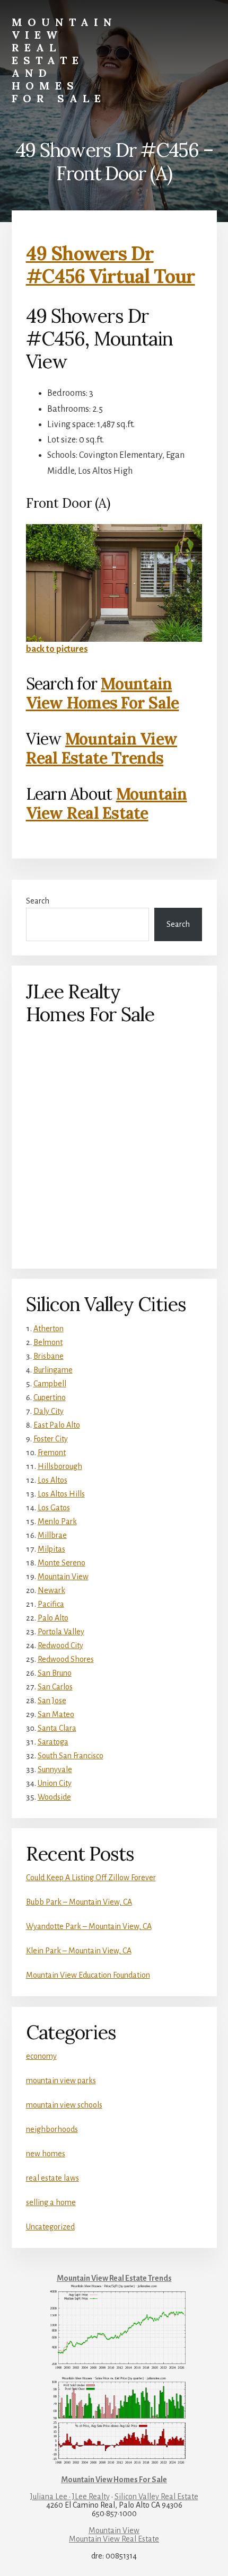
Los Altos (52, 1480)
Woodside (54, 1797)
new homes (46, 2154)
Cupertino (50, 1397)
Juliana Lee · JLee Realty (70, 2497)
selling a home (51, 2202)
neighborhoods (52, 2129)
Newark (51, 1590)
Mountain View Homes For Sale (103, 693)
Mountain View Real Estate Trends (102, 748)
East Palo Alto (57, 1425)
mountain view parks (61, 2081)
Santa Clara (57, 1728)
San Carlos (55, 1687)
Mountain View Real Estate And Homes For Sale (64, 60)
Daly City (49, 1411)
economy (41, 2056)
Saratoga (53, 1742)
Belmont (48, 1342)
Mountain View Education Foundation (88, 1975)
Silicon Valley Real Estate (156, 2497)
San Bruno (55, 1673)
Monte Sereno (62, 1563)
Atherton (49, 1329)
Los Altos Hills (61, 1494)
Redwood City (60, 1645)
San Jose (52, 1701)
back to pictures (57, 649)
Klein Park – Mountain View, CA (79, 1951)
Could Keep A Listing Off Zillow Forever (91, 1878)
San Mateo (56, 1714)
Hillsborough (60, 1466)
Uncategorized (50, 2227)
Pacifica (51, 1604)
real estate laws (52, 2178)
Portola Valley (61, 1632)
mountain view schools (64, 2105)
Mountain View (63, 1577)
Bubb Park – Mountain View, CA (79, 1902)
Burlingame (53, 1370)
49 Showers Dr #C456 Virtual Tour (111, 265)
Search (38, 901)
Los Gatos (54, 1508)
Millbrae (52, 1535)
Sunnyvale (55, 1769)
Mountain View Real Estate (107, 803)
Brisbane (49, 1356)
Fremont (52, 1453)
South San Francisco (71, 1756)
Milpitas (51, 1549)
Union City (55, 1783)
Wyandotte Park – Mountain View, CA (89, 1926)
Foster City (51, 1439)
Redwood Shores (66, 1659)
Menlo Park (57, 1521)
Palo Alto (53, 1618)
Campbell (50, 1384)
